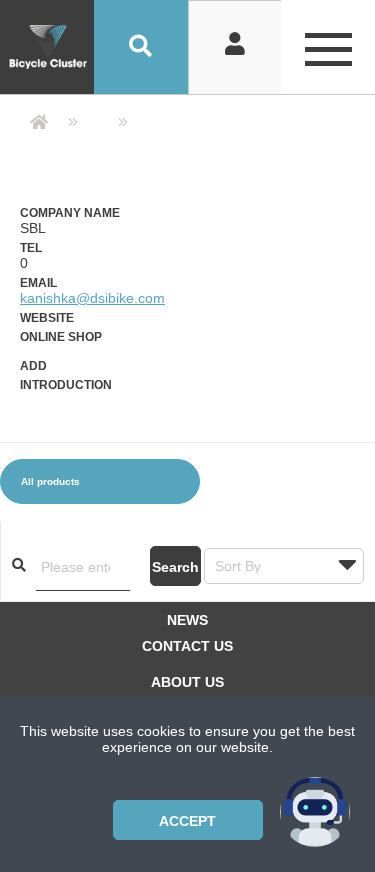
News (187, 620)
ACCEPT (187, 821)
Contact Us (187, 646)
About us (187, 682)
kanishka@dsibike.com (92, 298)
